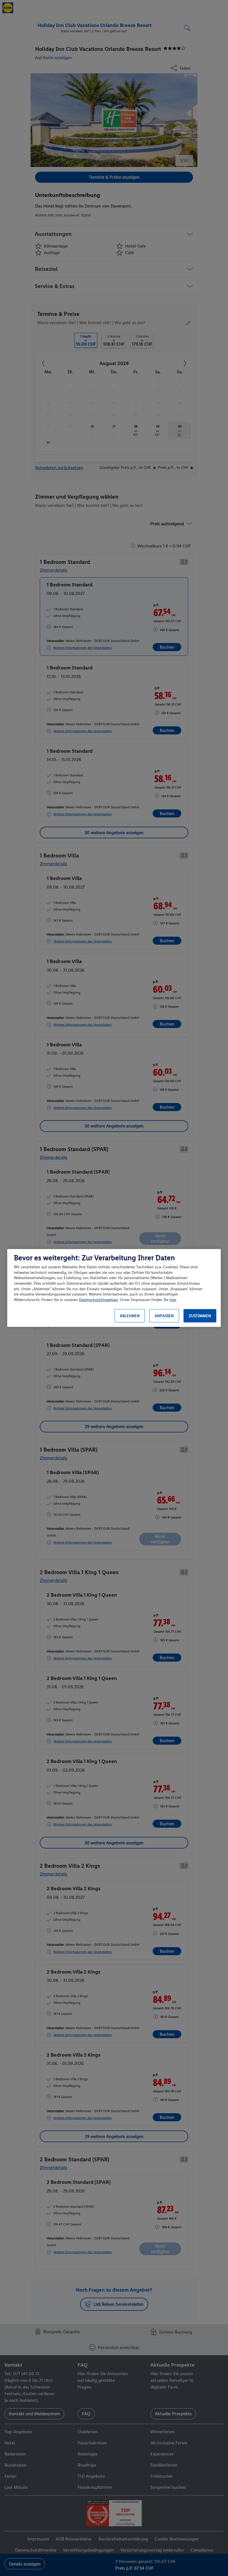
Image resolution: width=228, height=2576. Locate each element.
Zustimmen (200, 1316)
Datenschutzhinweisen (98, 1300)
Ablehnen (130, 1316)
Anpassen (164, 1316)
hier (173, 1300)
